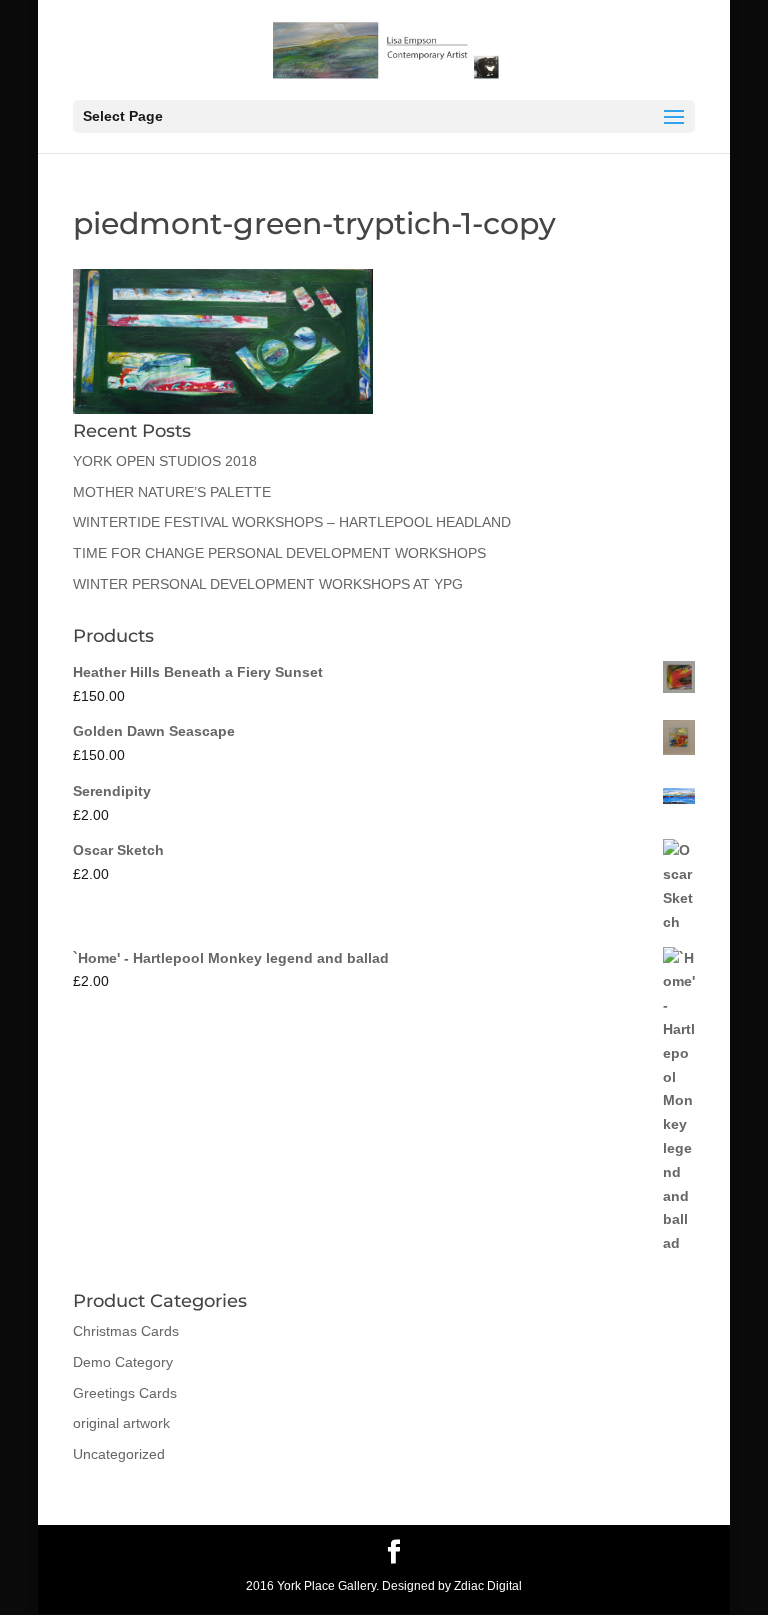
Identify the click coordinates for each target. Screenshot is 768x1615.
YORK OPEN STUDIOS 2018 (165, 461)
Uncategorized (119, 1454)
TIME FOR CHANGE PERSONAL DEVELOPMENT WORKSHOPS (279, 553)
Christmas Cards (126, 1331)
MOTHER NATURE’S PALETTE (172, 492)
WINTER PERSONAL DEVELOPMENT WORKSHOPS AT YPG (268, 584)
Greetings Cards (125, 1393)
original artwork (121, 1423)
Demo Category (123, 1362)
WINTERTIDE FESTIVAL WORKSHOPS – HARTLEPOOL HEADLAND (292, 522)
